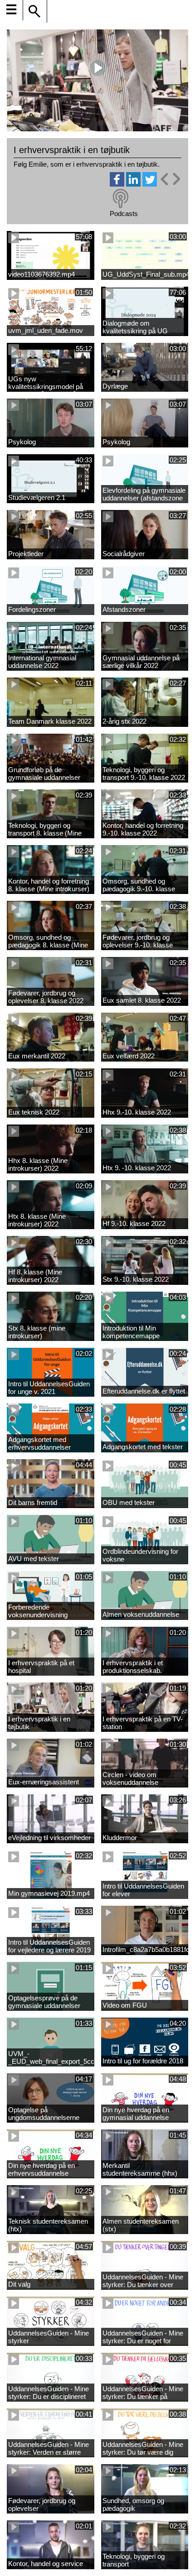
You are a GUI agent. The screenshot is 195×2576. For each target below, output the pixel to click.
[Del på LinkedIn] (133, 184)
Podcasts (124, 214)
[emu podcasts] (121, 199)
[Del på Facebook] (117, 184)
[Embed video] (170, 179)
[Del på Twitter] (150, 184)
